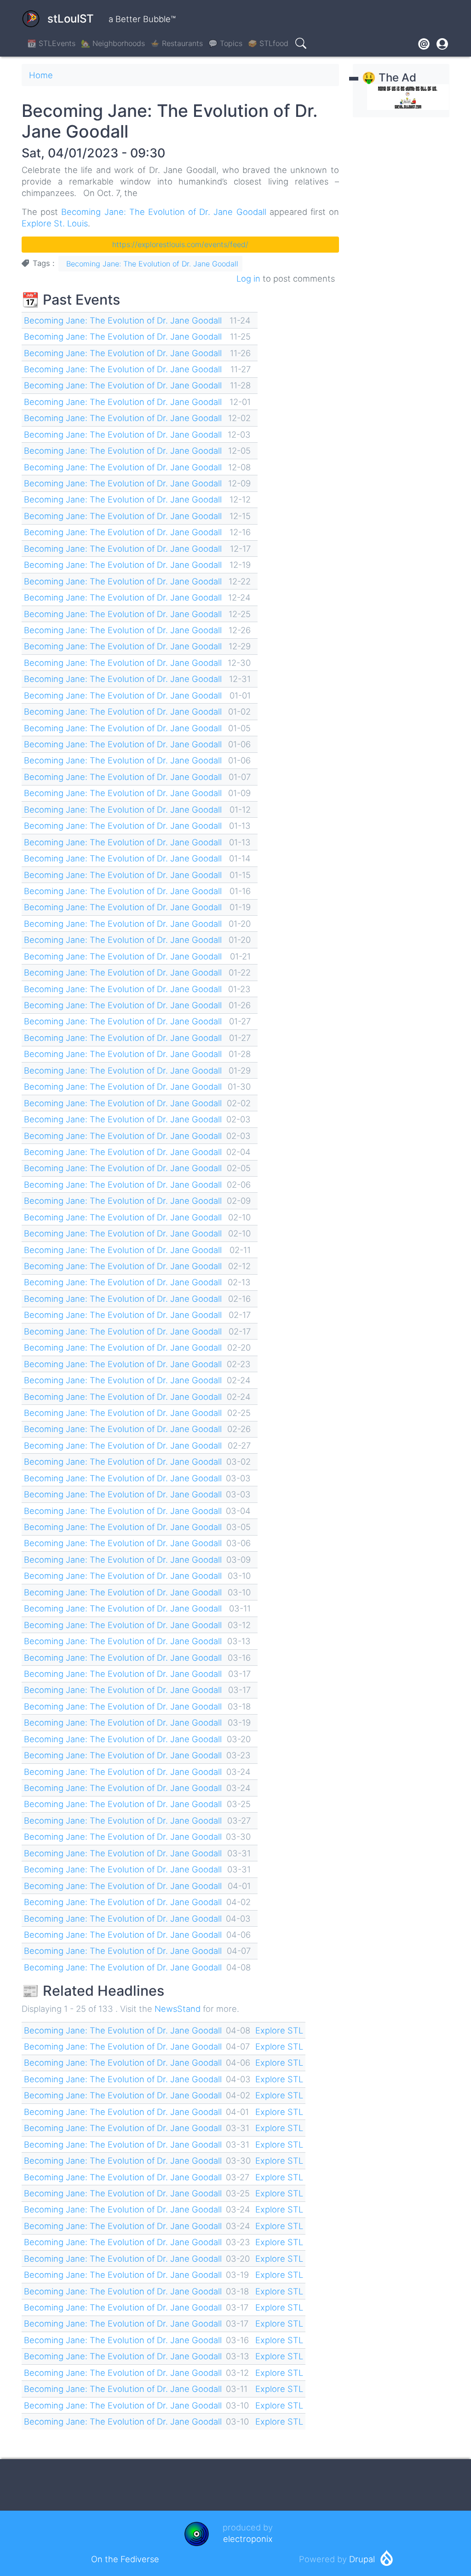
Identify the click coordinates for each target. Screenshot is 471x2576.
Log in (248, 278)
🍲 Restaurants (177, 43)
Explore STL (279, 2030)
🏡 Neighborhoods (113, 43)
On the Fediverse (125, 2559)
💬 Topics (225, 43)
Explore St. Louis (55, 223)
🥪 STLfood (268, 43)
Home (41, 75)
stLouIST (71, 19)
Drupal (362, 2559)
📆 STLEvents (51, 43)
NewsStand (178, 2009)
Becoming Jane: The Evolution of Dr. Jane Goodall (164, 212)
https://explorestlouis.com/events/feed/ (180, 244)
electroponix (248, 2539)
